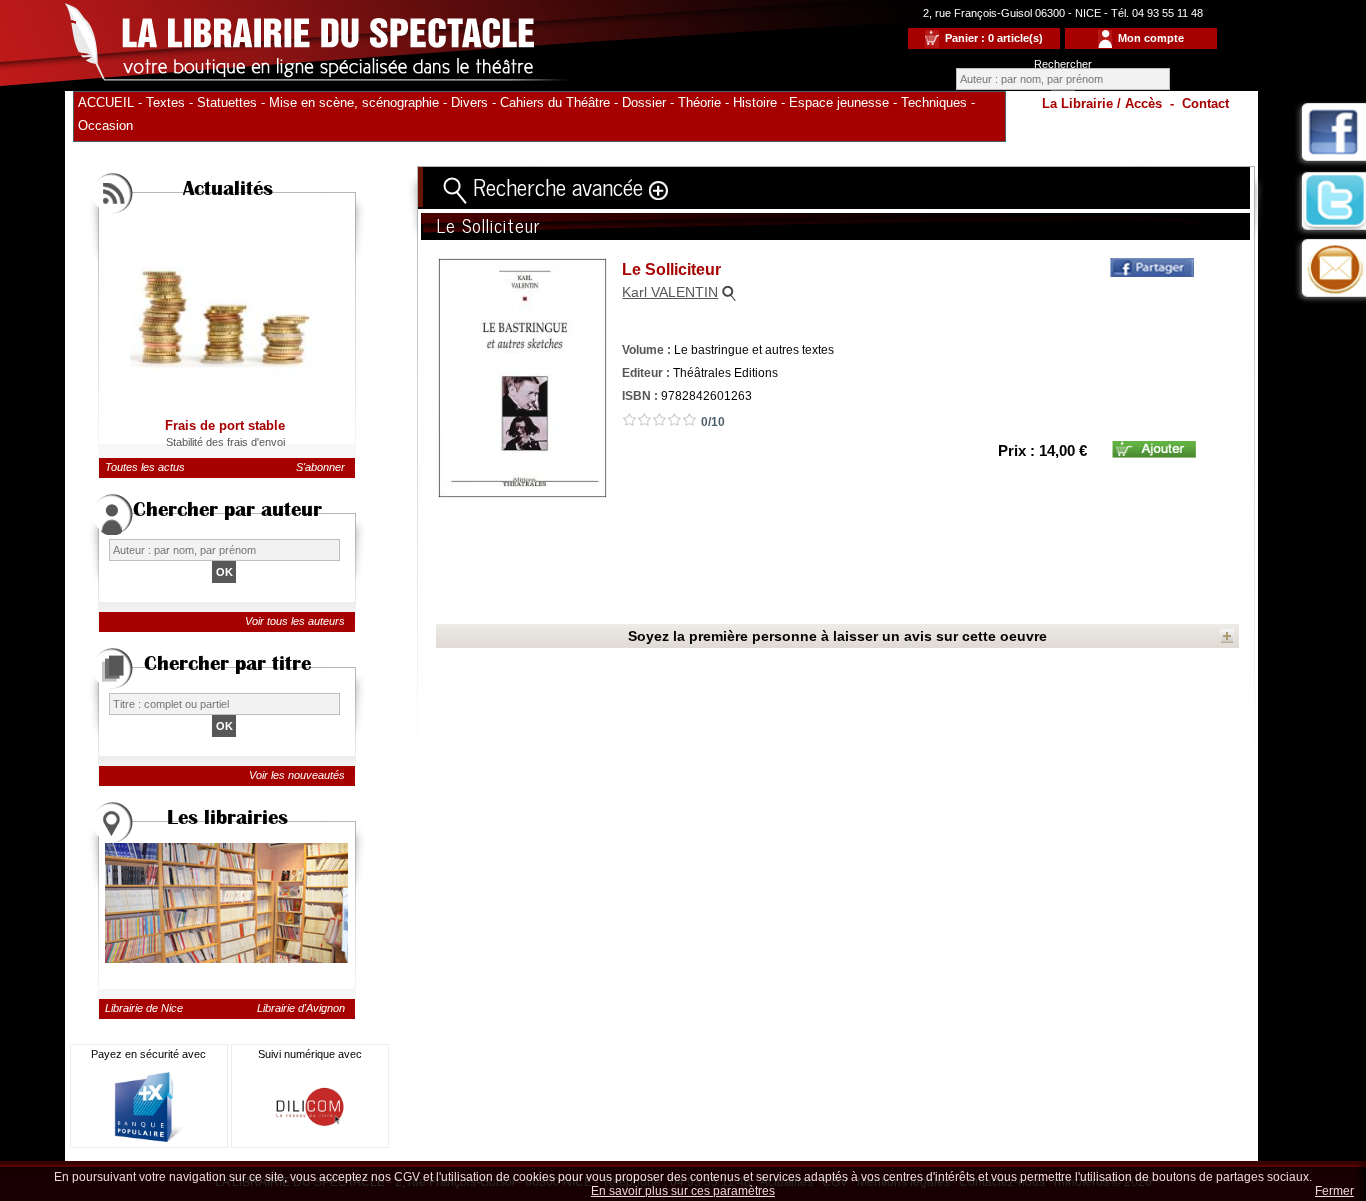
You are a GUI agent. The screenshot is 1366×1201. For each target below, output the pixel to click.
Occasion (105, 125)
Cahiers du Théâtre (555, 102)
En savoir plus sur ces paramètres (683, 1191)
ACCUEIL (106, 102)
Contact (1205, 103)
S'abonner (320, 467)
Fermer (1334, 1191)
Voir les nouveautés (297, 775)
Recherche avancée (558, 186)
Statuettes (227, 102)
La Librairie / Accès (1102, 103)
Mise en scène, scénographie (354, 102)
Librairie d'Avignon (301, 1008)
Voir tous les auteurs (295, 621)
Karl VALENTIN (670, 292)
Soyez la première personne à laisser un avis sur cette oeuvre (837, 636)
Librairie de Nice (144, 1008)
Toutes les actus (145, 467)
